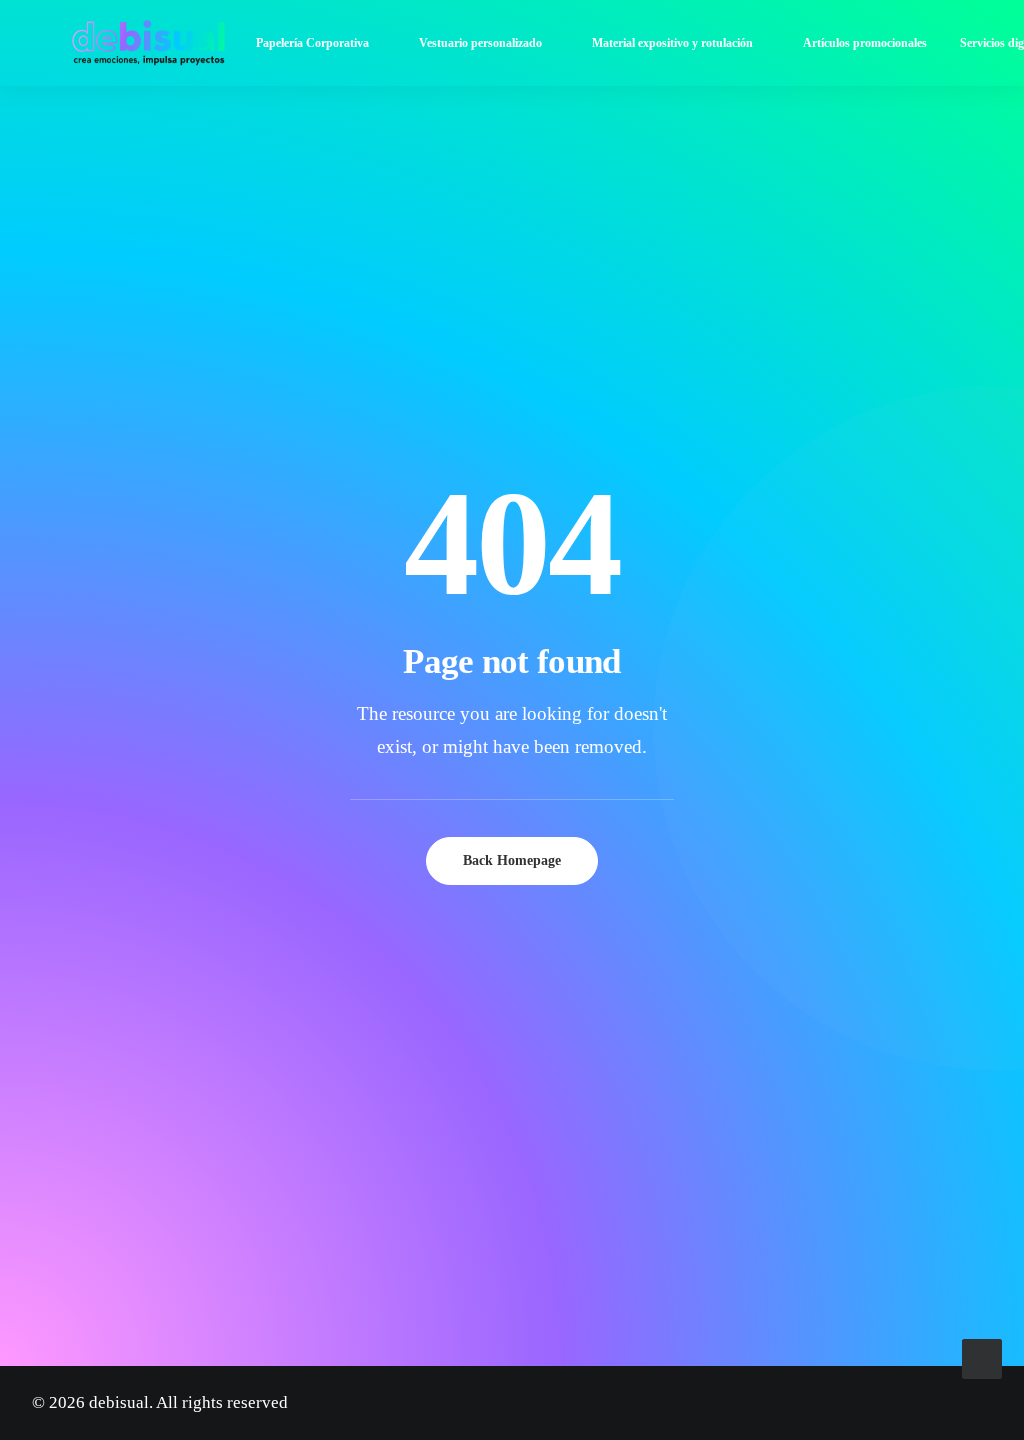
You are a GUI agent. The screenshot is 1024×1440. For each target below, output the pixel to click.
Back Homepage (512, 860)
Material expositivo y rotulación (672, 43)
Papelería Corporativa (312, 43)
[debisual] (148, 43)
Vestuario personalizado (480, 43)
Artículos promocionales (865, 43)
